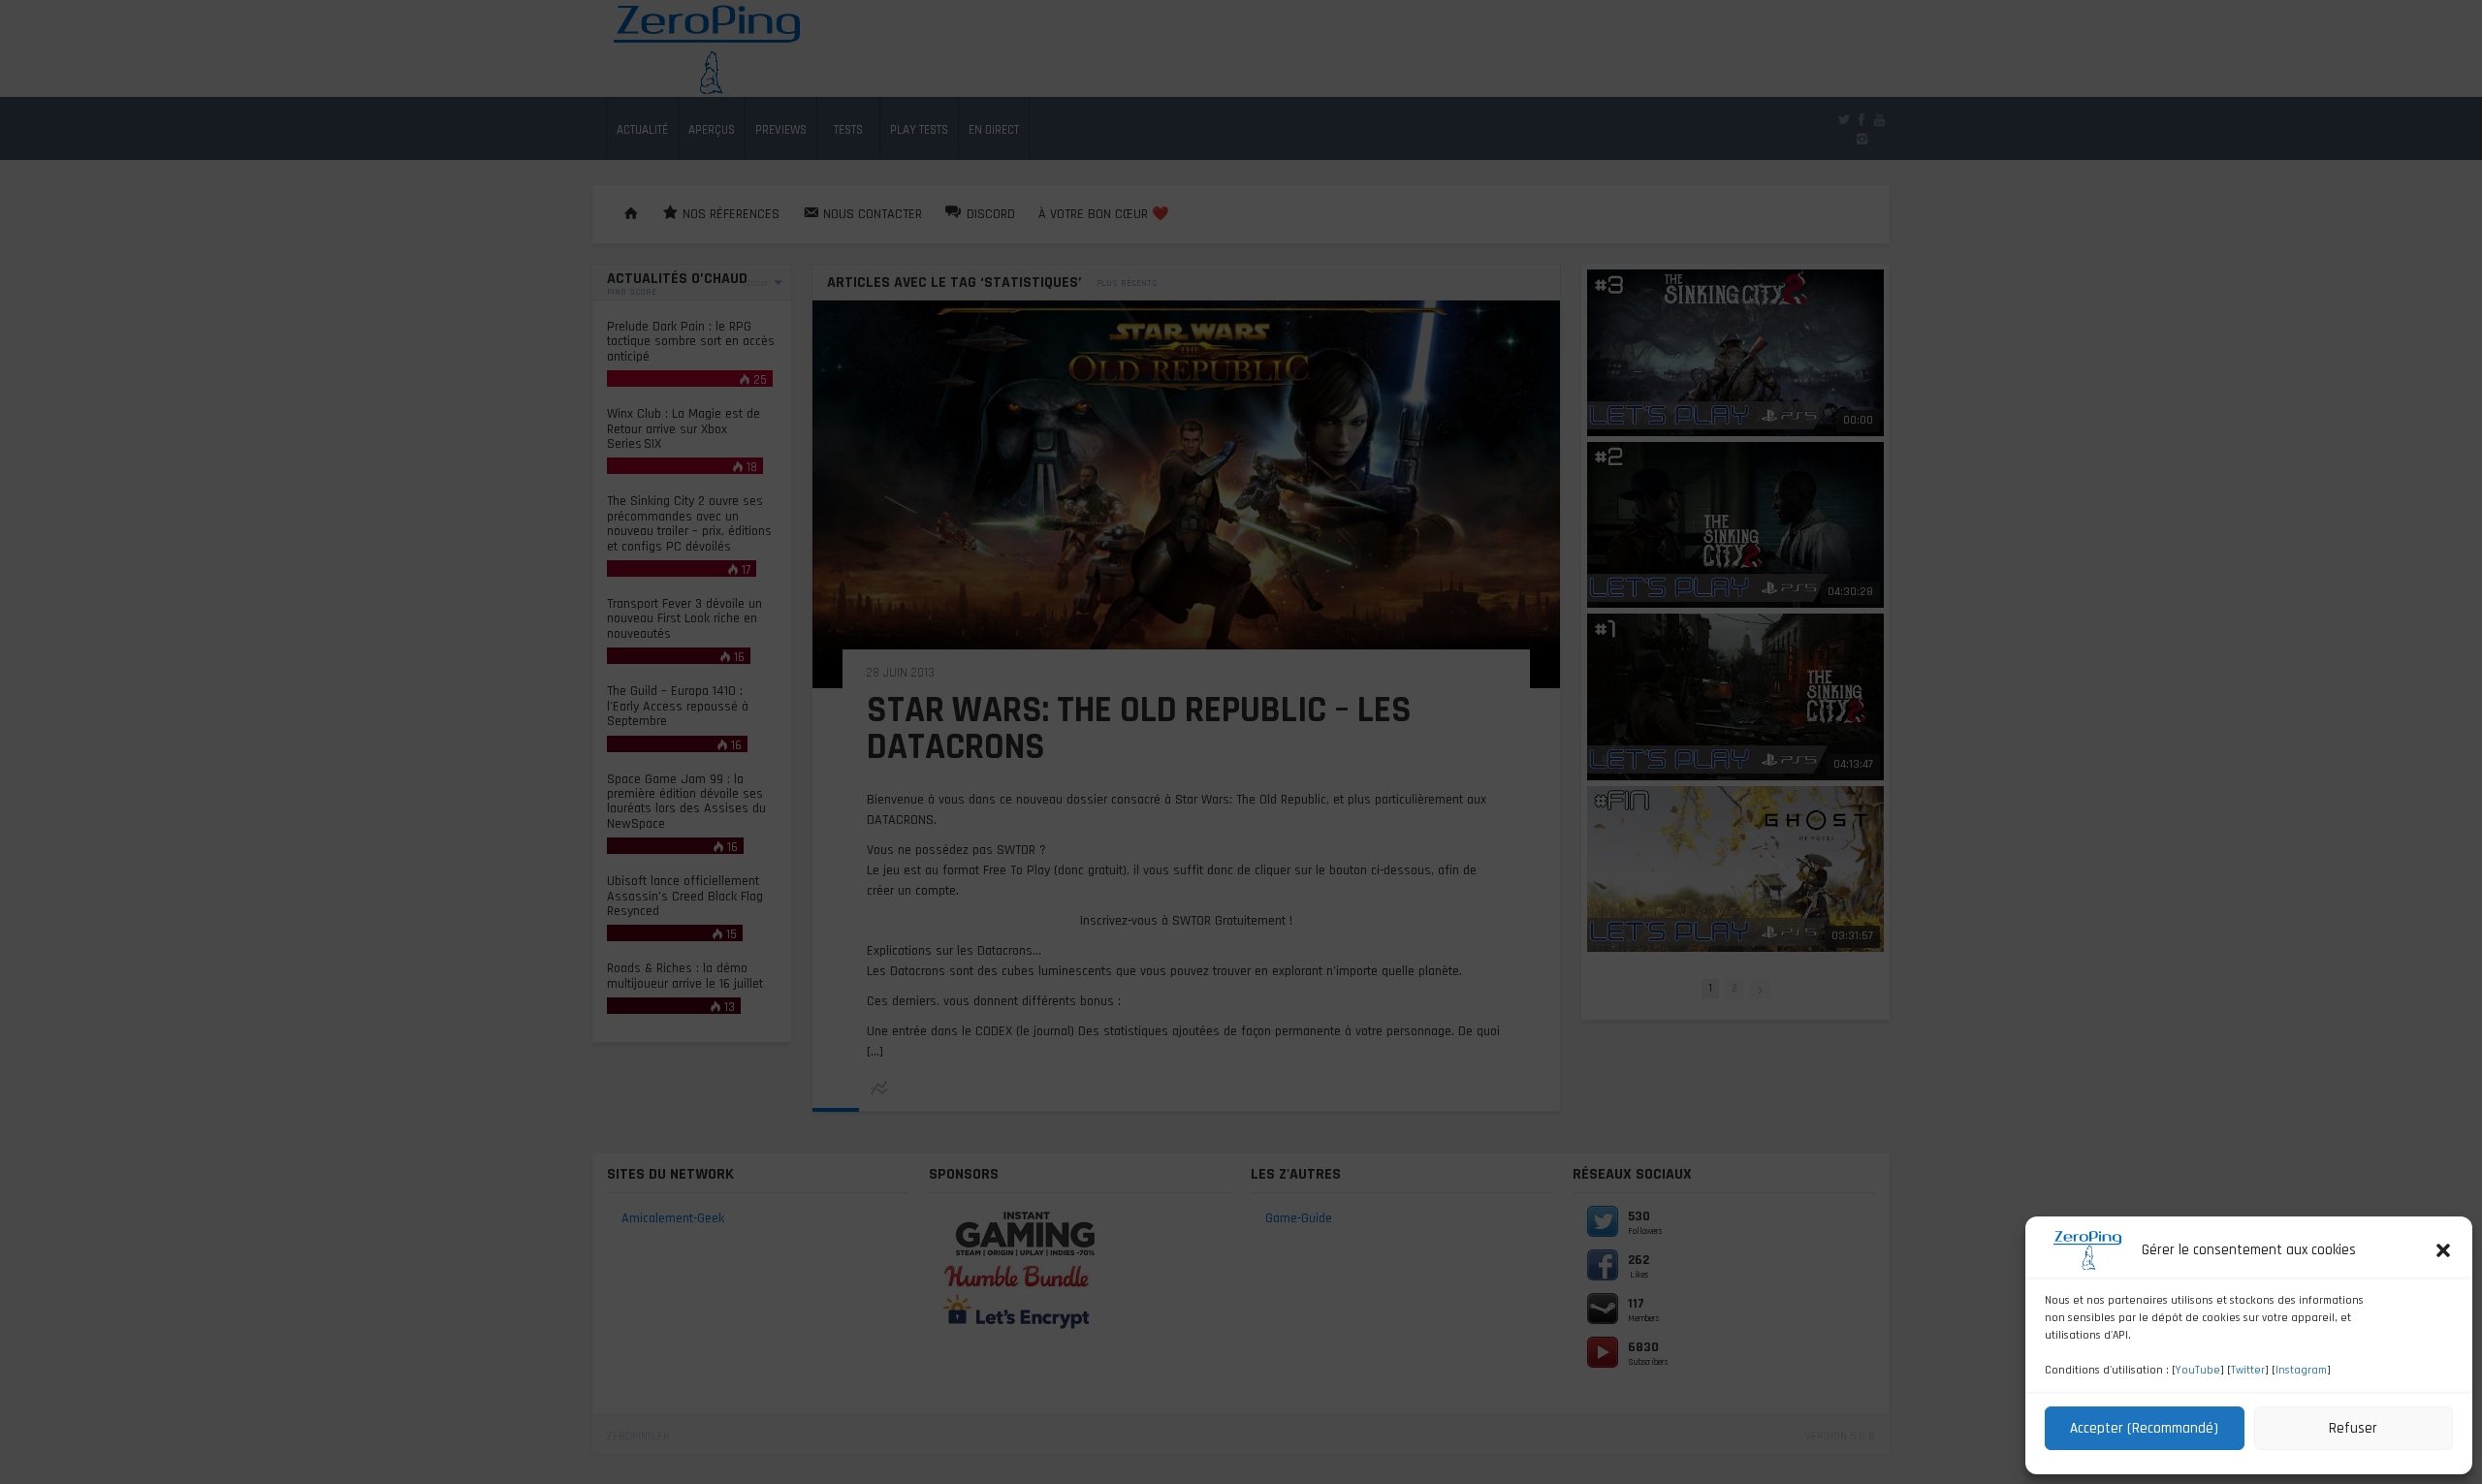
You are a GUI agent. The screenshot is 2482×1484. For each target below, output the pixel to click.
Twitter (2248, 1370)
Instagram (2301, 1370)
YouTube (2198, 1370)
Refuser (2353, 1428)
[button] (2443, 1250)
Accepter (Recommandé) (2144, 1428)
